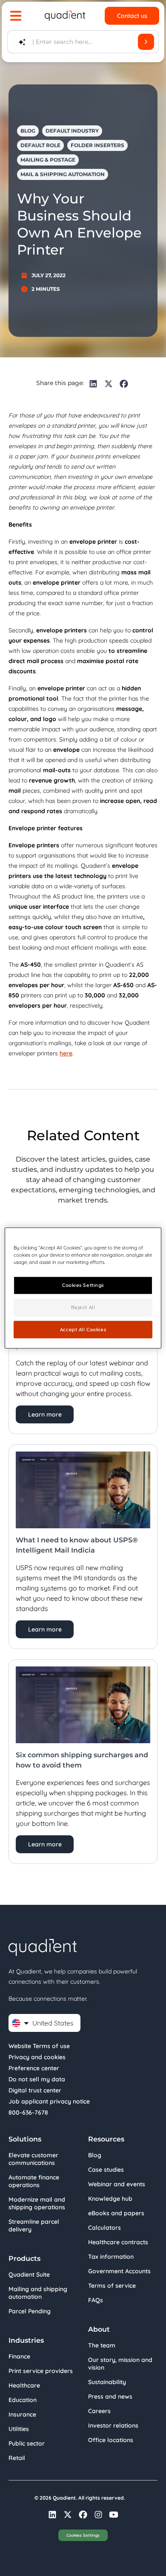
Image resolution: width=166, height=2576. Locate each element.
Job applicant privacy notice (49, 2101)
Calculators (104, 2228)
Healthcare (24, 2385)
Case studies (106, 2170)
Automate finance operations (34, 2181)
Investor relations (113, 2425)
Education (23, 2400)
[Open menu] (16, 16)
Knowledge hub (110, 2199)
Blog (95, 2155)
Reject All (83, 1307)
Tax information (111, 2257)
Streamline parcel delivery (34, 2225)
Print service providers (41, 2371)
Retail (17, 2458)
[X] (109, 384)
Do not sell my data (37, 2079)
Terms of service (112, 2286)
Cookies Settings (83, 2535)
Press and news (110, 2396)
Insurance (22, 2414)
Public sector (27, 2443)
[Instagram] (98, 2515)
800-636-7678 (28, 2112)
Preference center (34, 2068)
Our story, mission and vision (120, 2364)
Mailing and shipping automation (38, 2293)
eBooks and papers (116, 2213)
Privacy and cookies (37, 2057)
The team (102, 2345)
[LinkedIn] (93, 384)
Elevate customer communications (33, 2159)
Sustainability (107, 2382)
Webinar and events (117, 2184)
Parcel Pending (30, 2311)
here (66, 1053)
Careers (99, 2411)
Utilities (19, 2429)
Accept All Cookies (83, 1329)
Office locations (111, 2440)
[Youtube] (114, 2515)
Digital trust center (35, 2090)
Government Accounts (119, 2271)
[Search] (146, 42)
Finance (19, 2356)
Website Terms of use (39, 2046)
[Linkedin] (52, 2515)
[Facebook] (124, 384)
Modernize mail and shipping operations (37, 2203)
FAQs (96, 2300)
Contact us (132, 16)
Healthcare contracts (118, 2242)
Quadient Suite (29, 2275)
